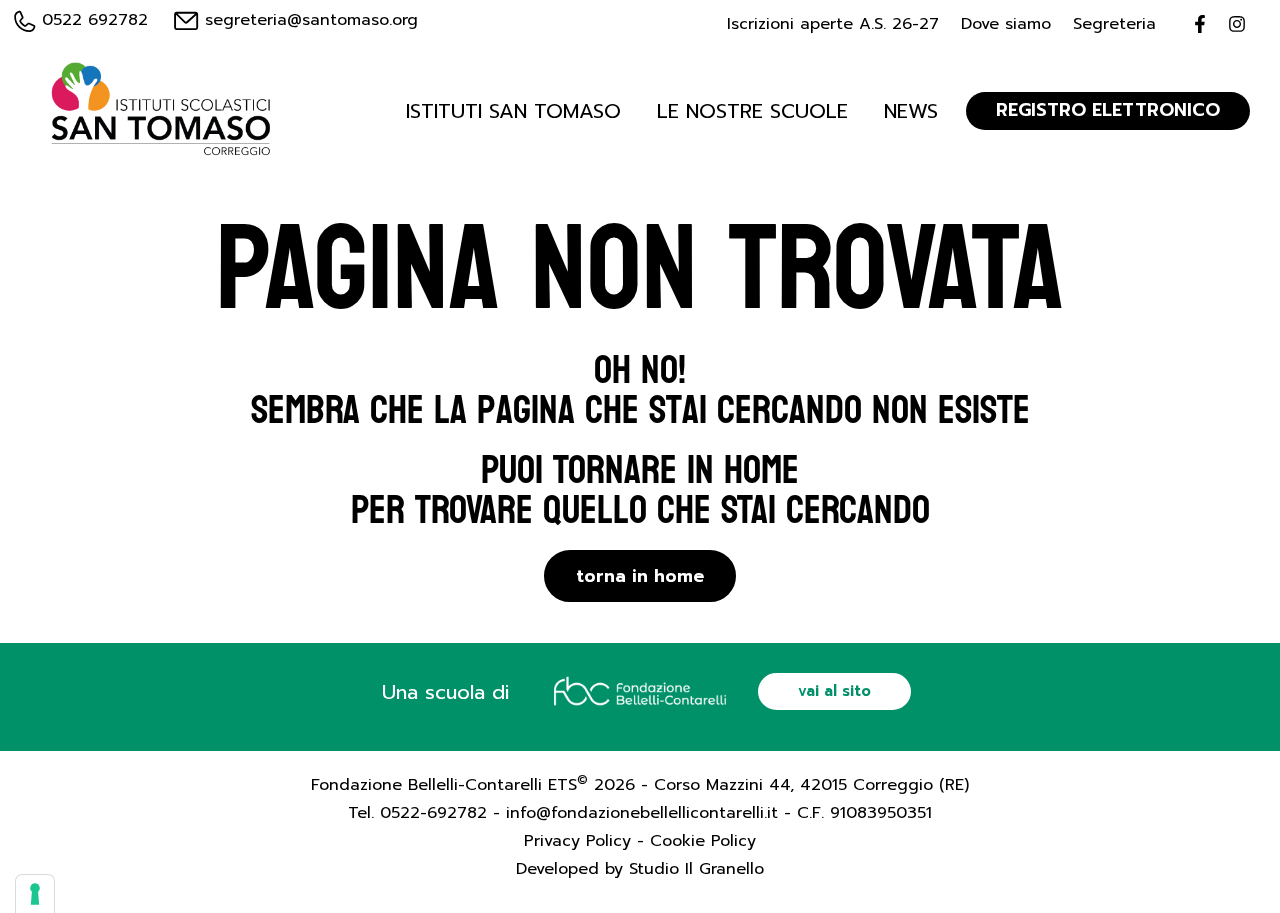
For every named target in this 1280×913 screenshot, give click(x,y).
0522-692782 (433, 813)
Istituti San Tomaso (513, 111)
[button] (834, 691)
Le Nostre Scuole (752, 111)
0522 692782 (92, 20)
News (911, 111)
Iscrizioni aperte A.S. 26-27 (833, 24)
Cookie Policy (703, 841)
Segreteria (1114, 24)
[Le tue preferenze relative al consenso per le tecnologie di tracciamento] (35, 894)
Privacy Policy (577, 841)
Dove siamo (1006, 24)
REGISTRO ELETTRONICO (1108, 110)
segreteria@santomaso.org (308, 20)
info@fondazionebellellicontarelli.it (642, 813)
